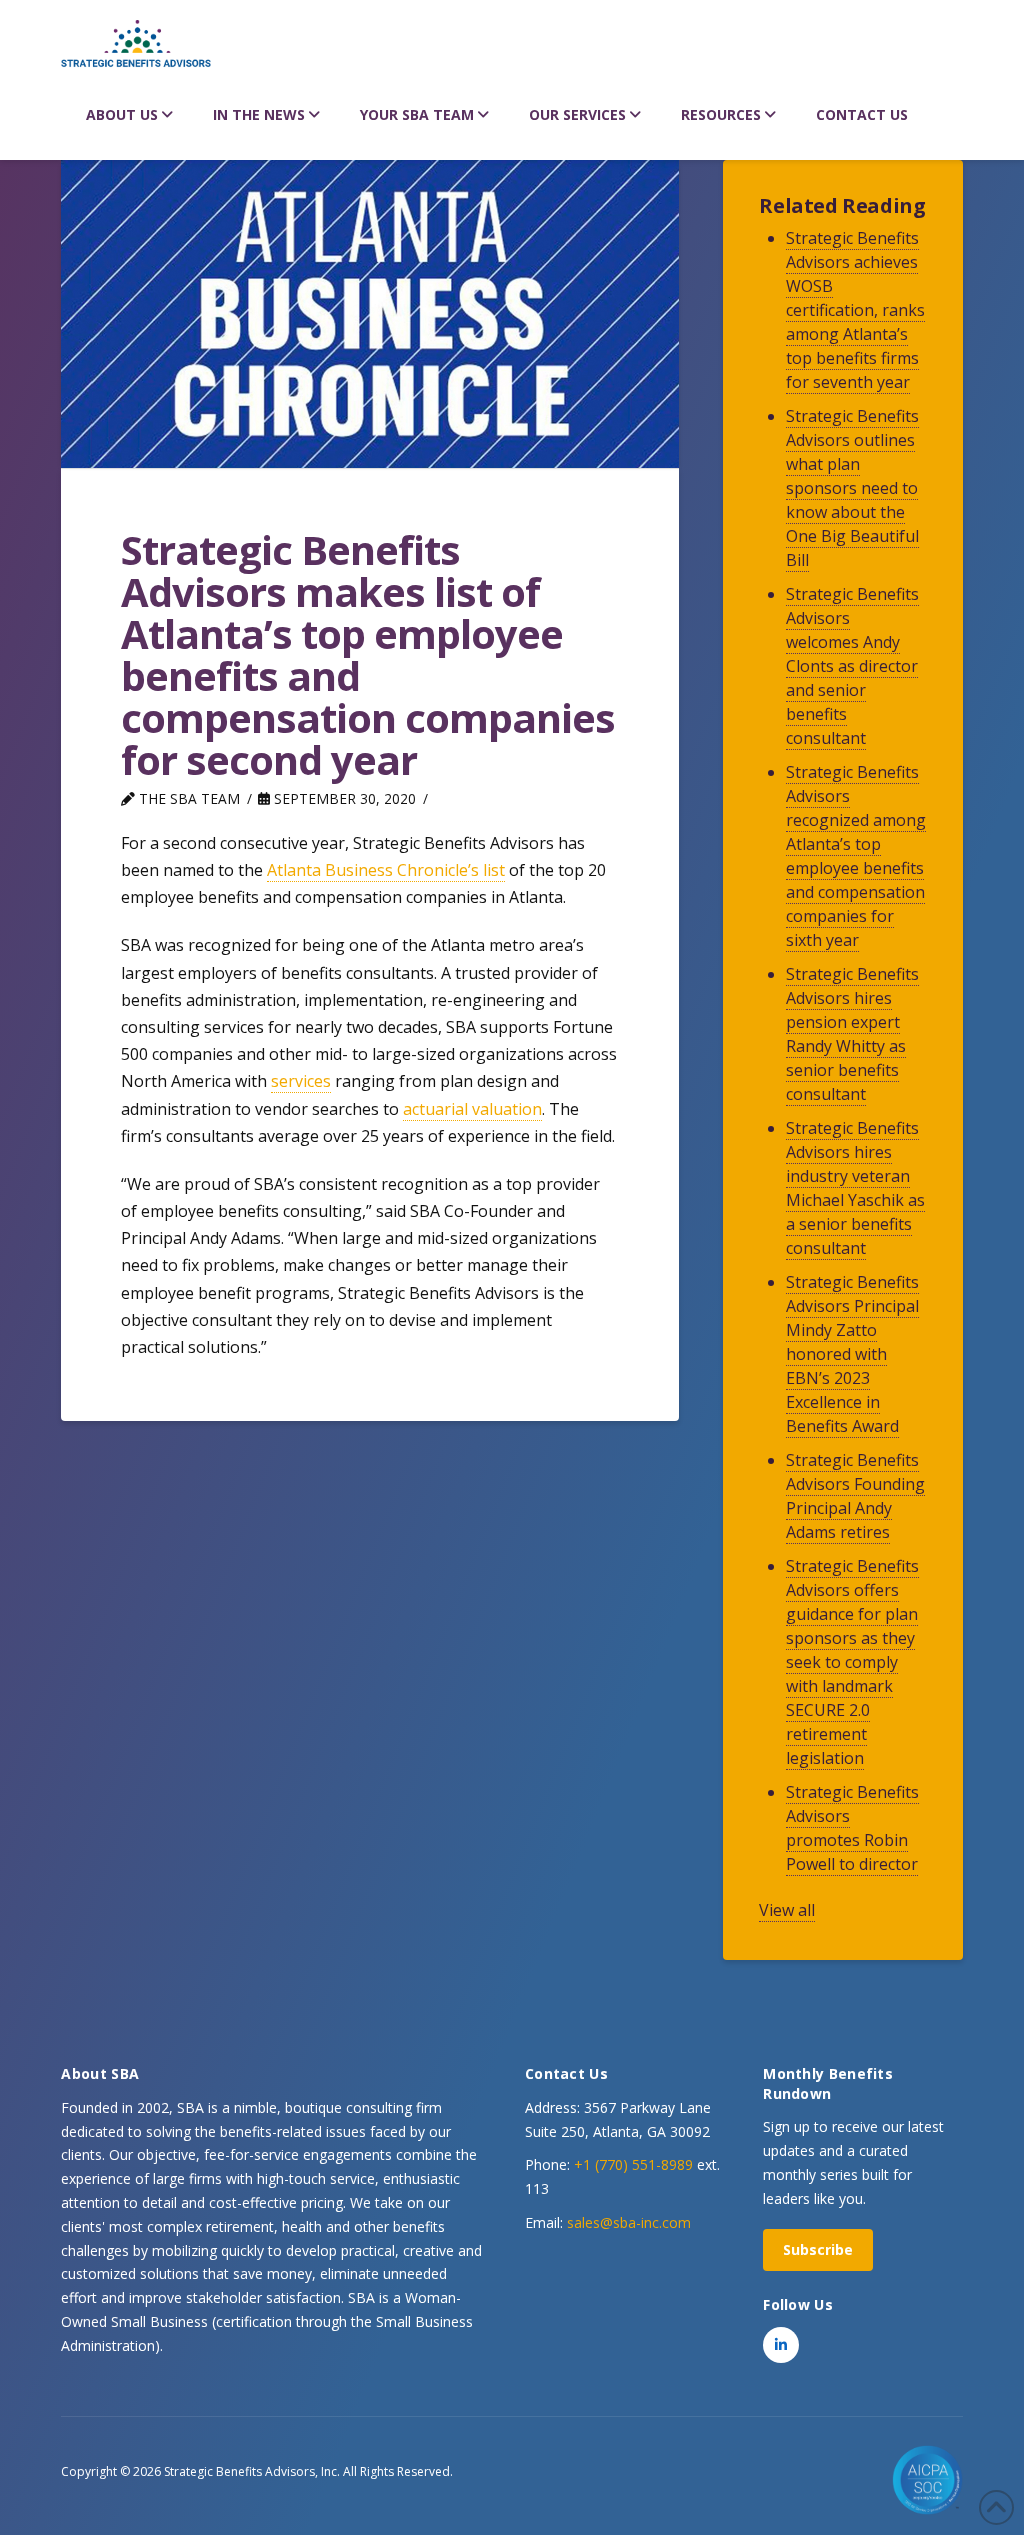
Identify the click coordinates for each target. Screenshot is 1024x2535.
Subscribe (818, 2249)
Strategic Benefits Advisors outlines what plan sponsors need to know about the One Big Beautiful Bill (852, 488)
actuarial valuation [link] (472, 1109)
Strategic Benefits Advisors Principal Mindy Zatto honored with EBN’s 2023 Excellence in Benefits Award (852, 1354)
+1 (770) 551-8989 (633, 2164)
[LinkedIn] (781, 2345)
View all (787, 1910)
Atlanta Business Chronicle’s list (386, 870)
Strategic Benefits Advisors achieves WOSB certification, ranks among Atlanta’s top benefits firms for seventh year (855, 310)
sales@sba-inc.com (629, 2222)
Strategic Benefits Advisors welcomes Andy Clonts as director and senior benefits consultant (852, 666)
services (301, 1081)
